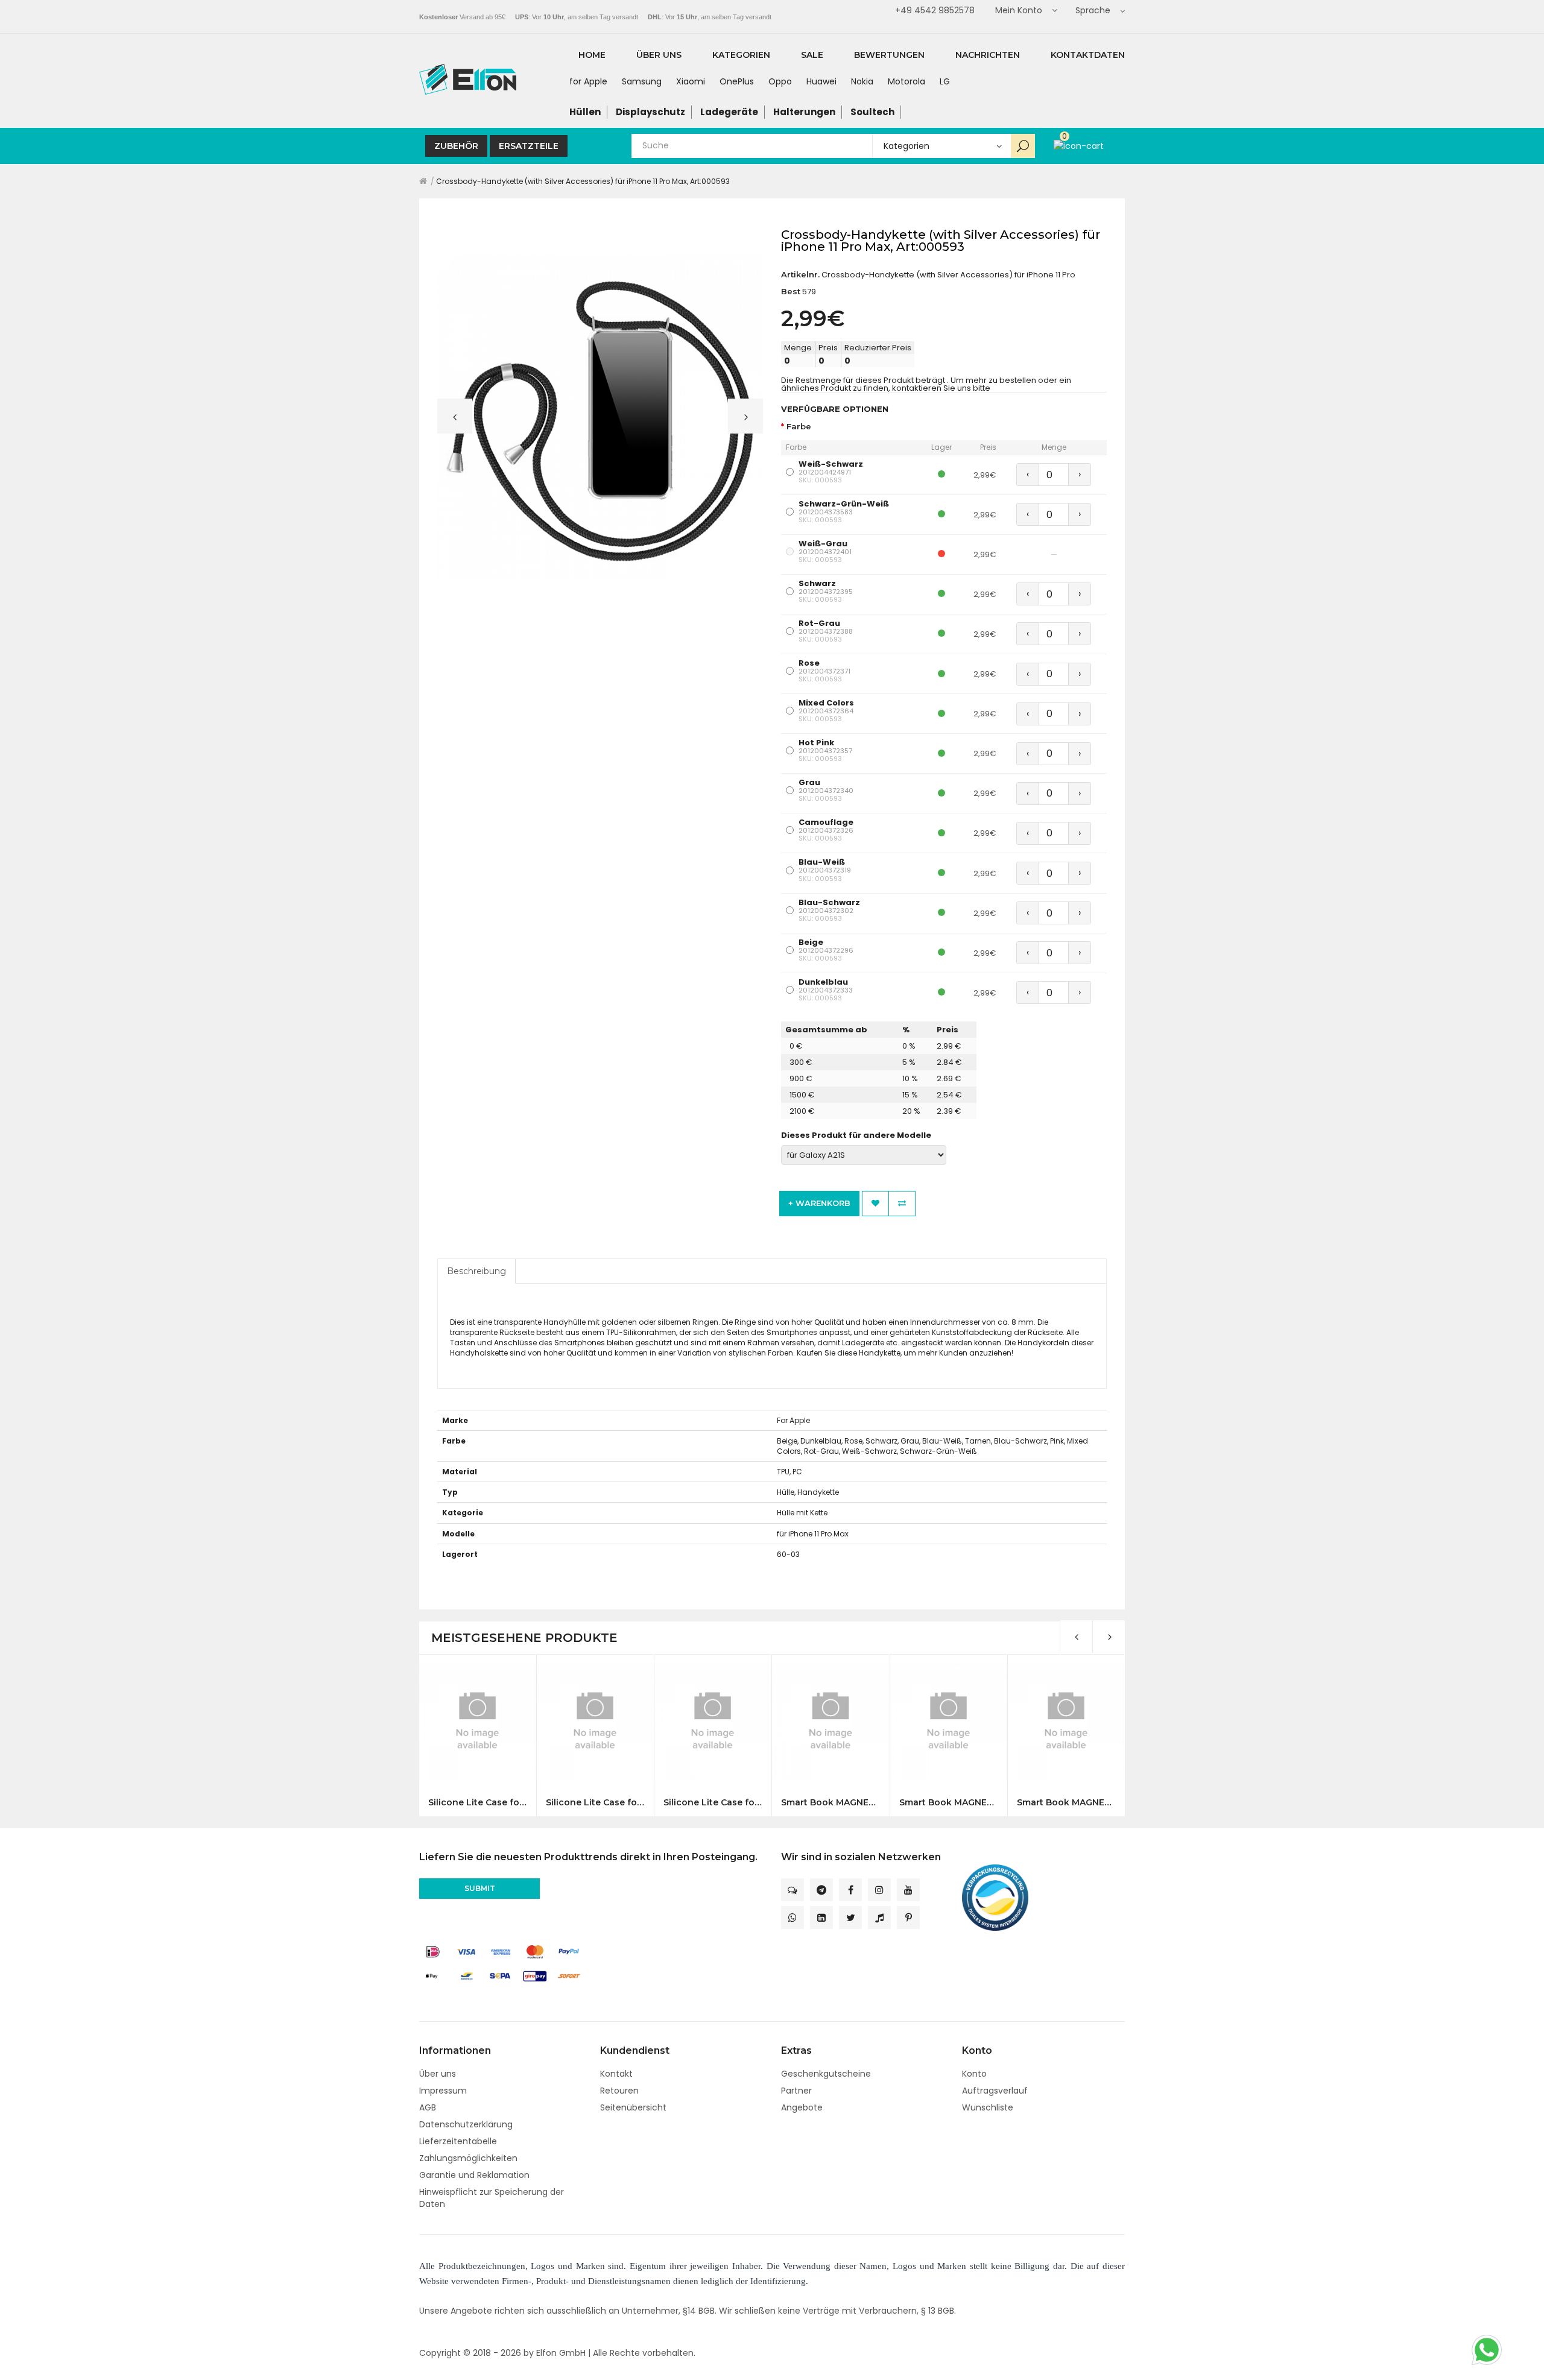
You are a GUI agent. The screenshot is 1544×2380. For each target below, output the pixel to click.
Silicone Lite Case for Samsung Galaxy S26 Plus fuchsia (713, 1803)
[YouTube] (908, 1890)
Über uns (438, 2074)
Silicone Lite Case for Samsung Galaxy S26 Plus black (477, 1803)
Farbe (799, 427)
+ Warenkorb (819, 1203)
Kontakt (616, 2074)
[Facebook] (850, 1890)
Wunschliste (988, 2107)
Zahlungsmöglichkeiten (468, 2158)
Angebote (802, 2107)
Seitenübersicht (633, 2107)
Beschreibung (476, 1271)
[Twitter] (850, 1918)
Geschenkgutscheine (826, 2074)
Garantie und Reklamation (474, 2175)
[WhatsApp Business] (793, 1918)
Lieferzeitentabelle (458, 2141)
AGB (428, 2107)
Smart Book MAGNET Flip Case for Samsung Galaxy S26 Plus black (1066, 1803)
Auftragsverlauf (995, 2091)
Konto (974, 2074)
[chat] (793, 1890)
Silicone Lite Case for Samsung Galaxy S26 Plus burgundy (595, 1803)
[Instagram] (879, 1890)
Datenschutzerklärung (466, 2124)
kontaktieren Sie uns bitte (941, 388)
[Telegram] (821, 1890)
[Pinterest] (908, 1918)
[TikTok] (879, 1918)
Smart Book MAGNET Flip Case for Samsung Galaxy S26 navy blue (948, 1803)
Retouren (619, 2091)
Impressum (443, 2091)
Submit (480, 1888)
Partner (796, 2091)
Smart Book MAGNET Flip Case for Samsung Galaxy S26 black (830, 1803)
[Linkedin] (821, 1918)
